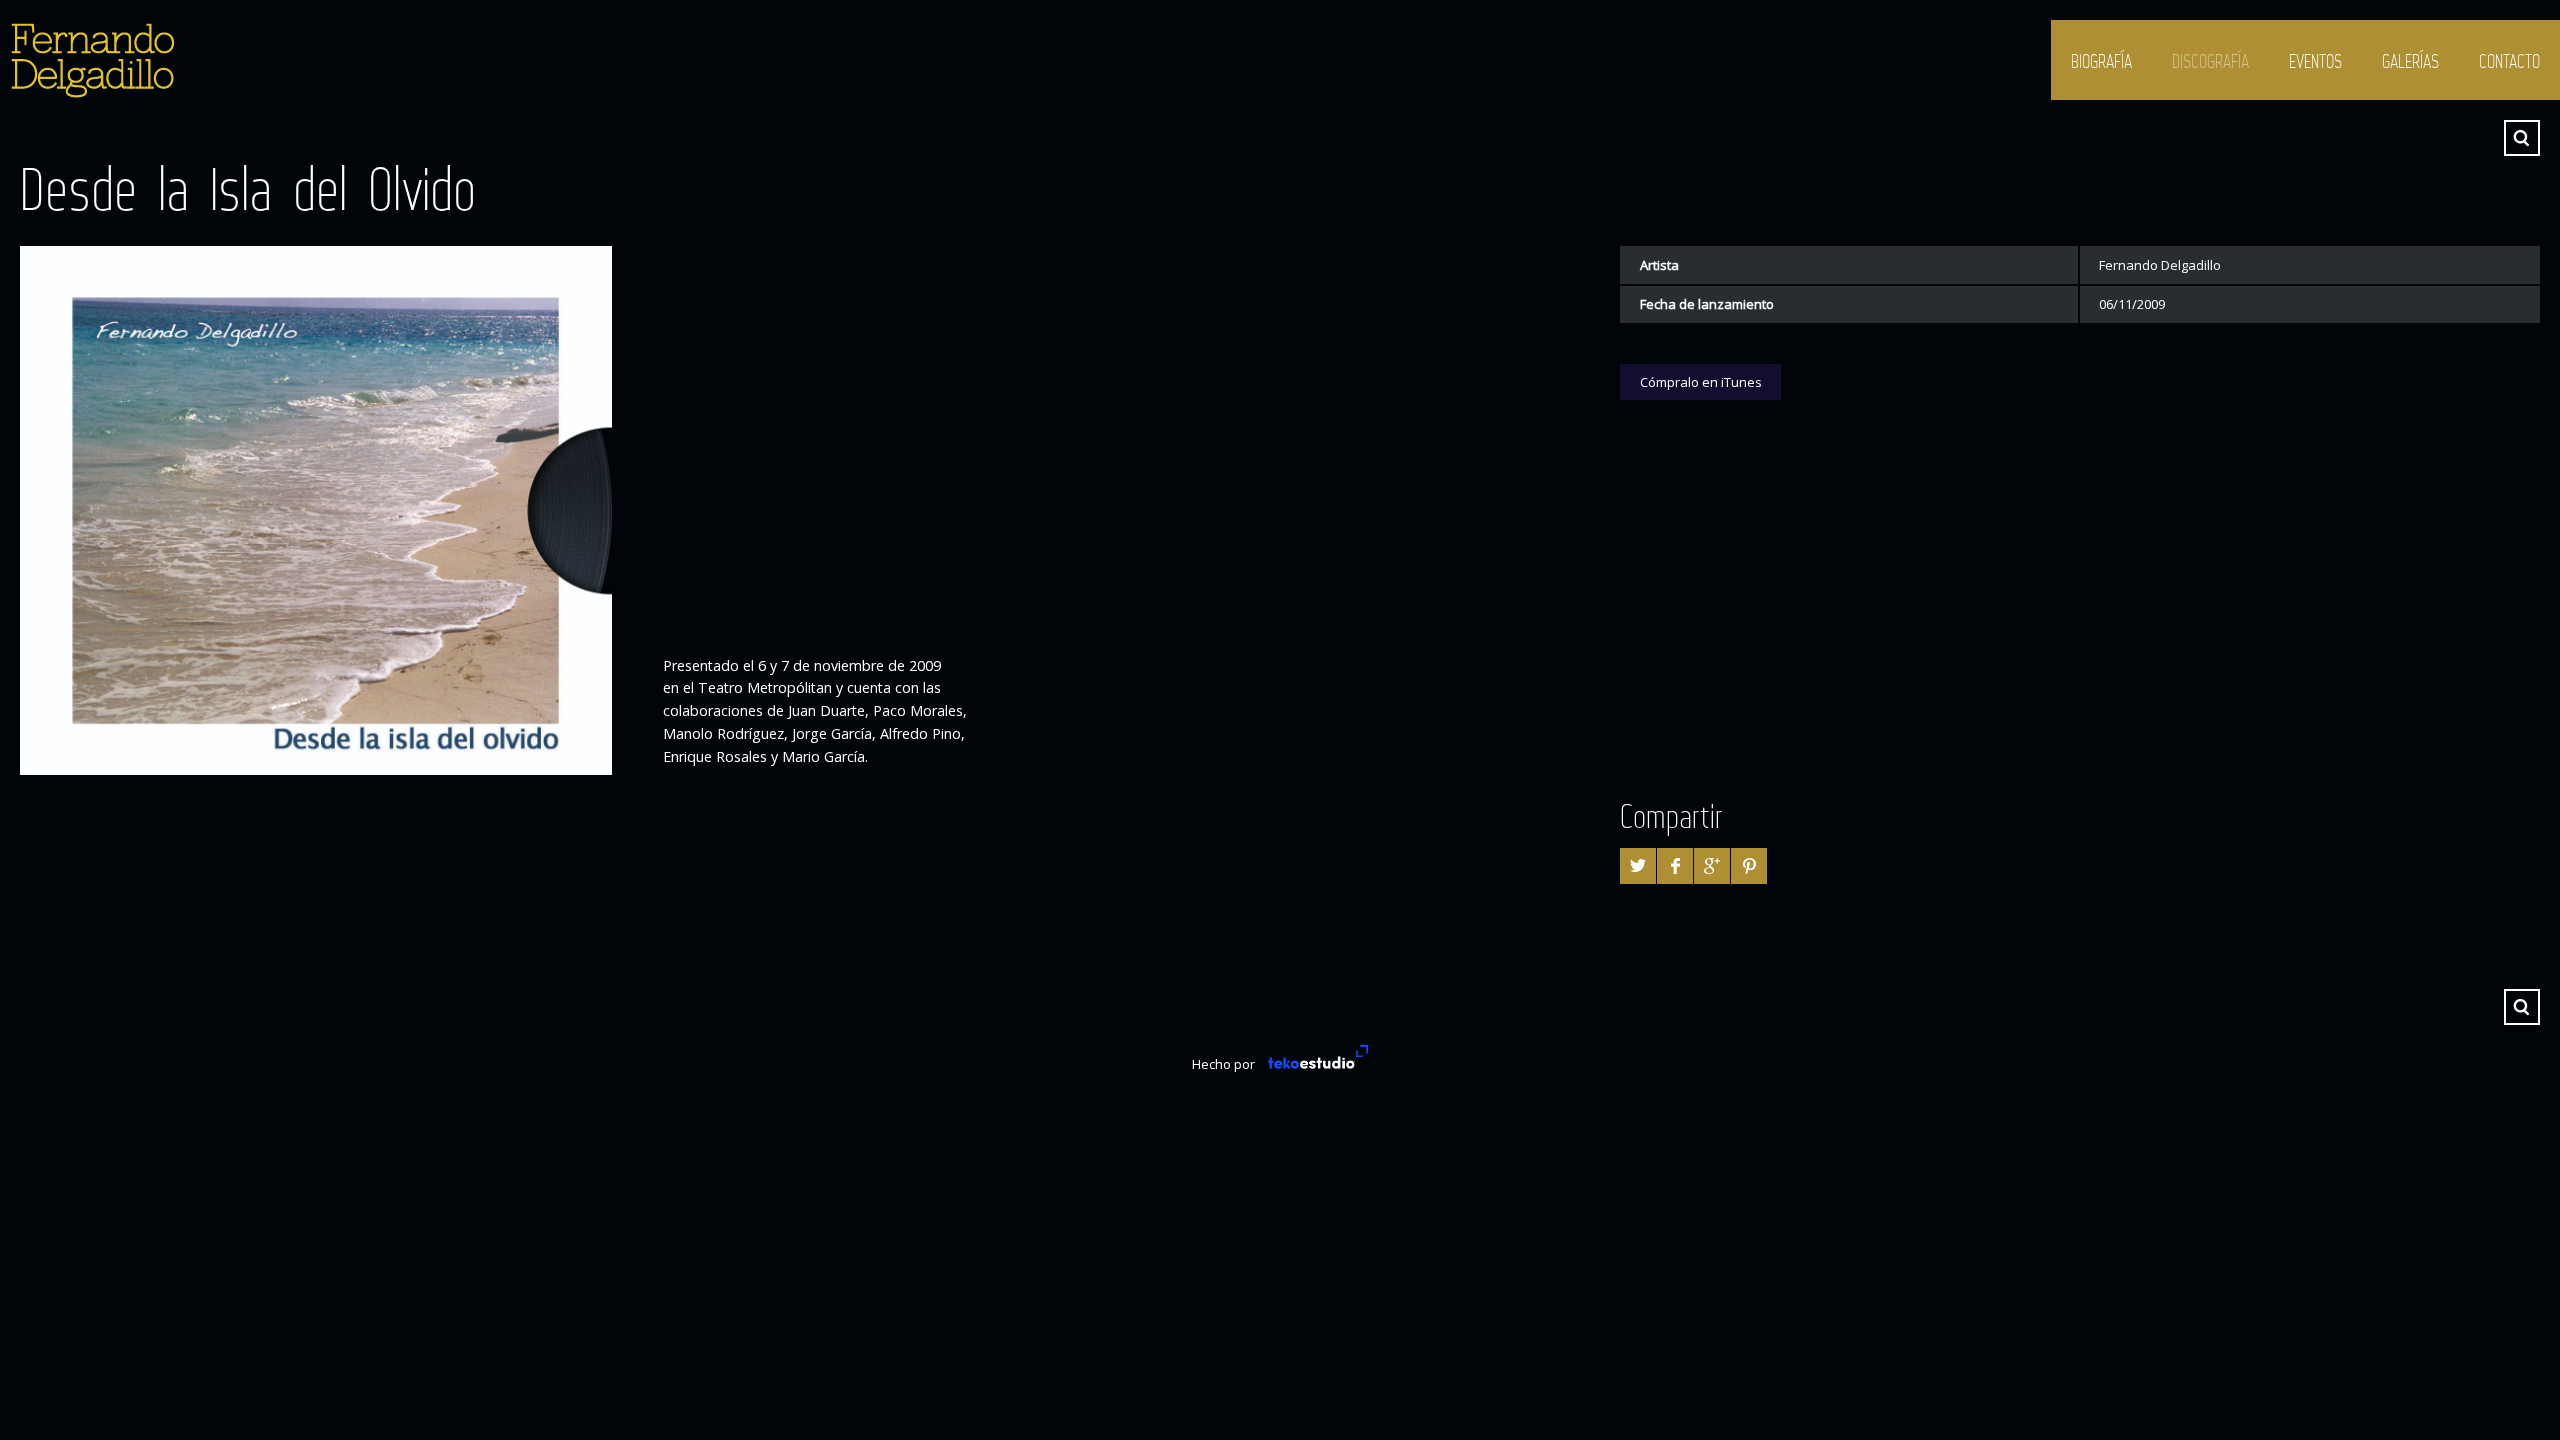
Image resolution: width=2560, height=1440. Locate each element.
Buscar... (2522, 138)
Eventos (2315, 61)
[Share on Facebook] (1675, 866)
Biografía (2101, 61)
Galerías (2410, 61)
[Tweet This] (1638, 866)
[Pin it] (1749, 866)
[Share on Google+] (1712, 866)
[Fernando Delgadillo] (90, 60)
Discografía (2210, 61)
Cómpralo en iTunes (1701, 382)
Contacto (2509, 61)
